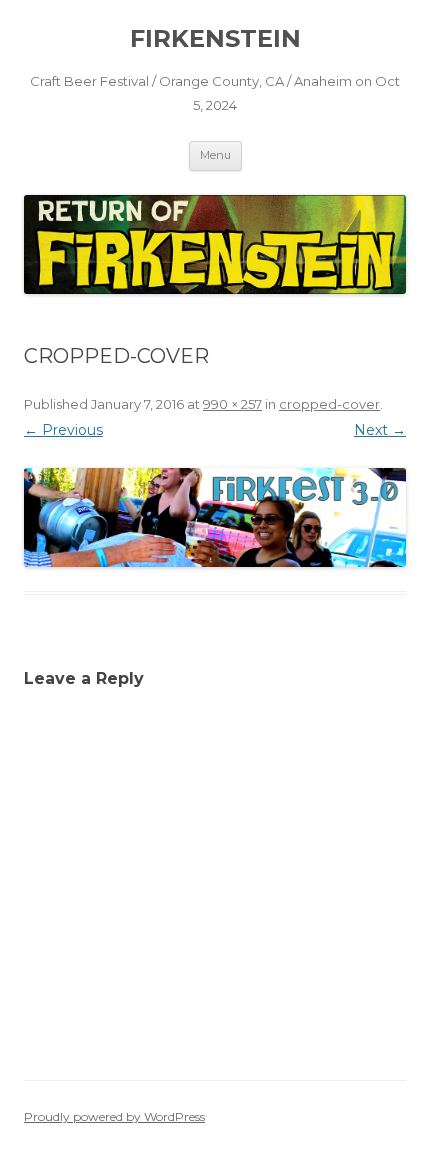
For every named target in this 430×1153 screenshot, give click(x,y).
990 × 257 (232, 404)
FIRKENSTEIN (215, 38)
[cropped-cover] (215, 517)
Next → (380, 430)
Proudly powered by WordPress (114, 1116)
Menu (215, 155)
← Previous (63, 430)
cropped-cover (329, 404)
